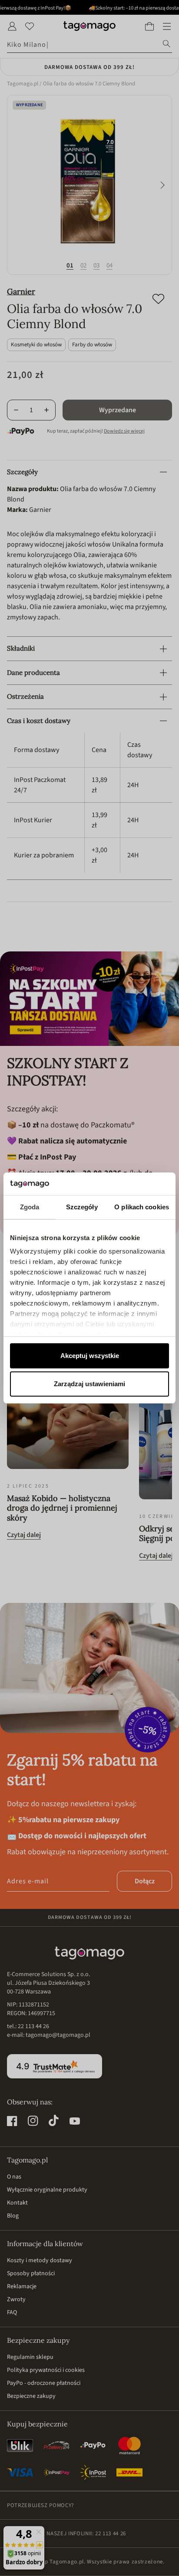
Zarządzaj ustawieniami (89, 1384)
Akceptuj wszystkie (90, 1356)
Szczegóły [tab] (82, 1207)
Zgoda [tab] (30, 1207)
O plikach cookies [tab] (142, 1207)
